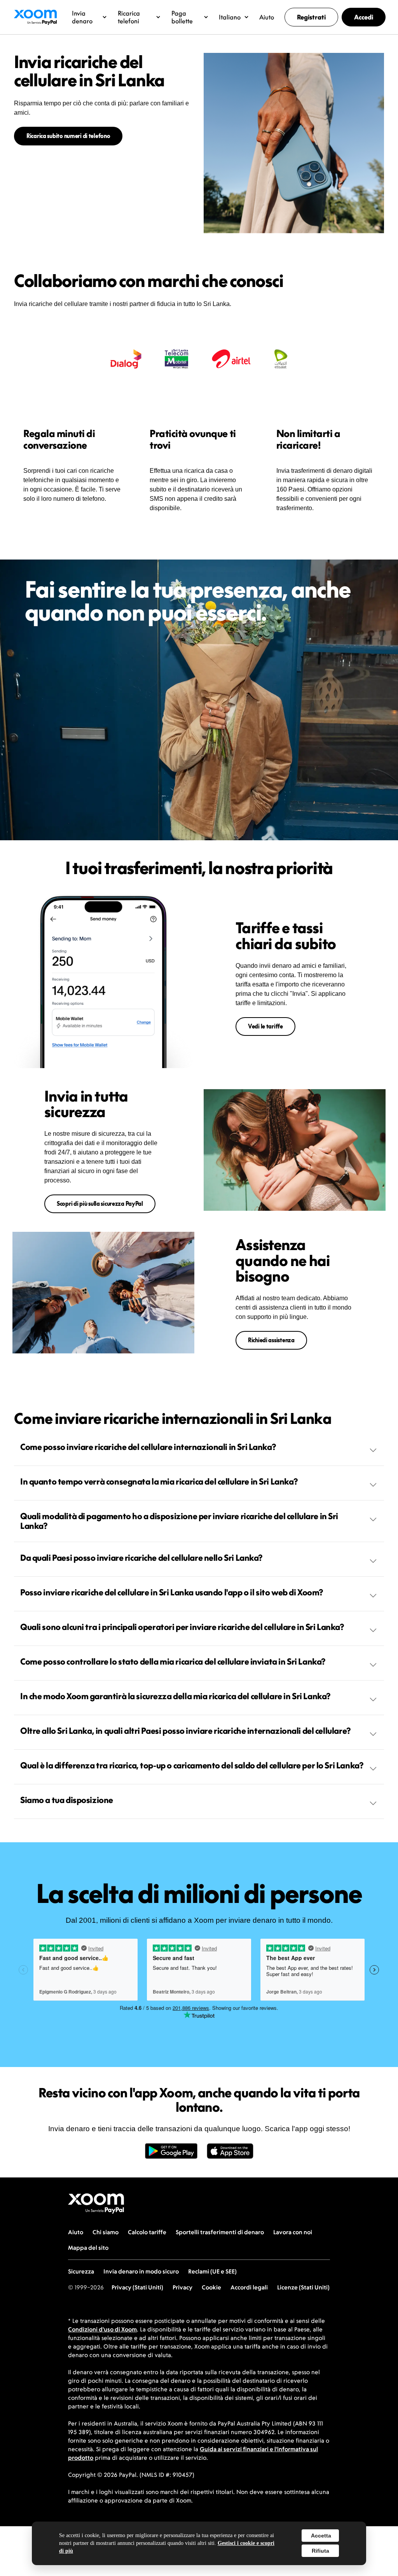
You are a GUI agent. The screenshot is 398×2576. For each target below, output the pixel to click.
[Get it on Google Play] (171, 2155)
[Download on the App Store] (230, 2155)
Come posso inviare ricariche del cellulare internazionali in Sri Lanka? (148, 1447)
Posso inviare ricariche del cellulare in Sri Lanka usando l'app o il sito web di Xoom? (172, 1592)
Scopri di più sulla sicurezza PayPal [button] (100, 1204)
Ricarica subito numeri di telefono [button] (68, 136)
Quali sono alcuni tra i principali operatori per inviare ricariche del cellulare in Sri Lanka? (182, 1627)
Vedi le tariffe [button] (265, 1026)
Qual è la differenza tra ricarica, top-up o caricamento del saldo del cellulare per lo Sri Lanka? (192, 1765)
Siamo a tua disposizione (67, 1800)
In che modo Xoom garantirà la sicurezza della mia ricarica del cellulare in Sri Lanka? (175, 1696)
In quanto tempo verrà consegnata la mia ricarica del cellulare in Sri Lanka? (159, 1481)
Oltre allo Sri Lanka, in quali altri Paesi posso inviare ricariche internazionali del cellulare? (186, 1731)
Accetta (321, 2536)
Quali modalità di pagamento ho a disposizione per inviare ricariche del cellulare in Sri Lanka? (179, 1521)
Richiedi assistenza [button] (271, 1340)
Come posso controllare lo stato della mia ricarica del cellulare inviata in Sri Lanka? (173, 1661)
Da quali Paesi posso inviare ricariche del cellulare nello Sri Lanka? (141, 1558)
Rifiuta (320, 2551)
